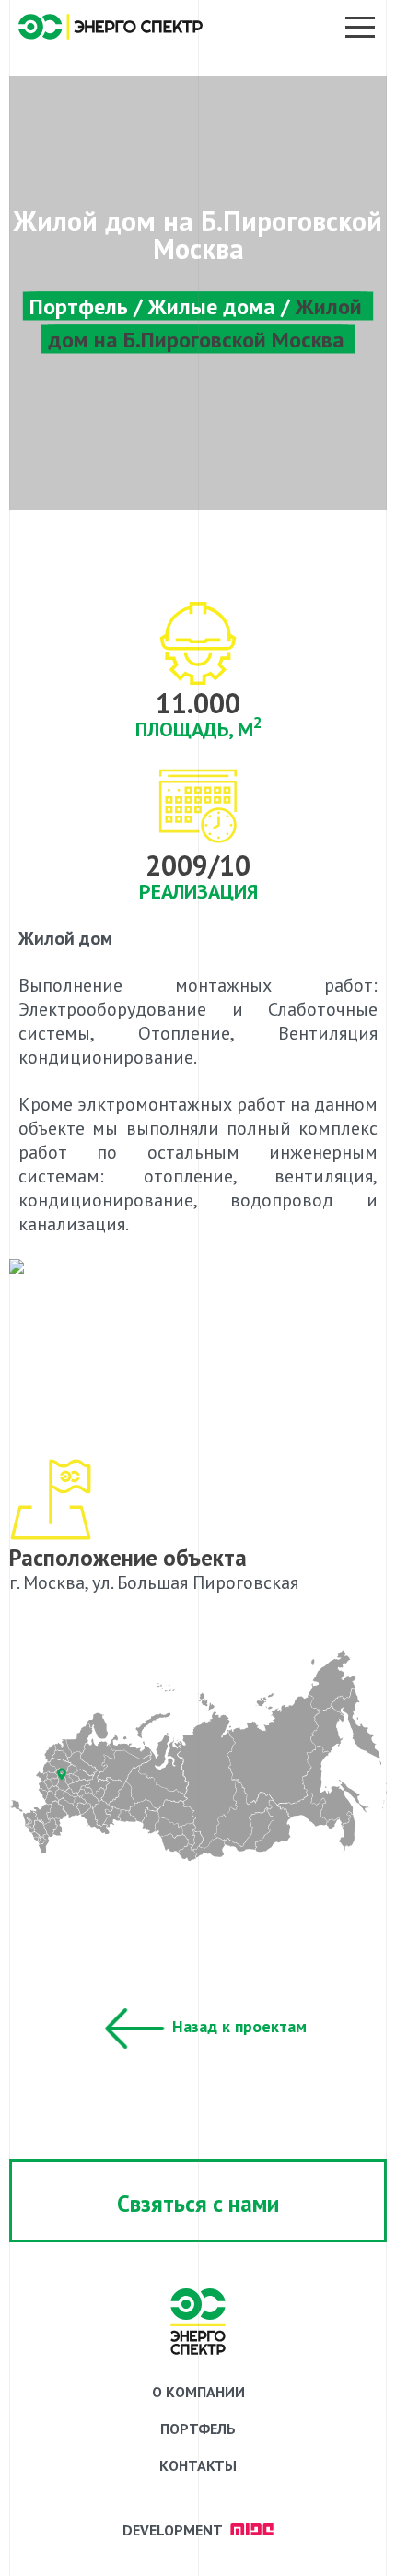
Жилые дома (212, 306)
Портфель (79, 306)
